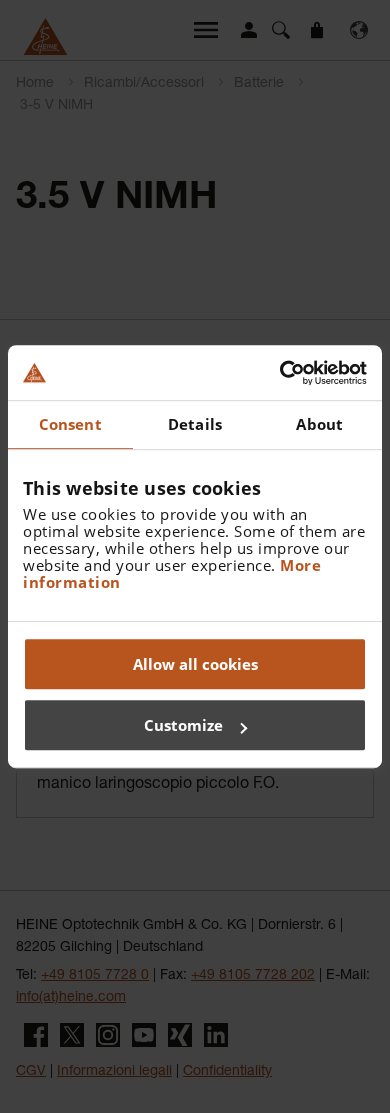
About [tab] (319, 424)
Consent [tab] (70, 424)
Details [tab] (195, 424)
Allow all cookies (195, 664)
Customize (183, 725)
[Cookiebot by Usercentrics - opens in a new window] (280, 373)
